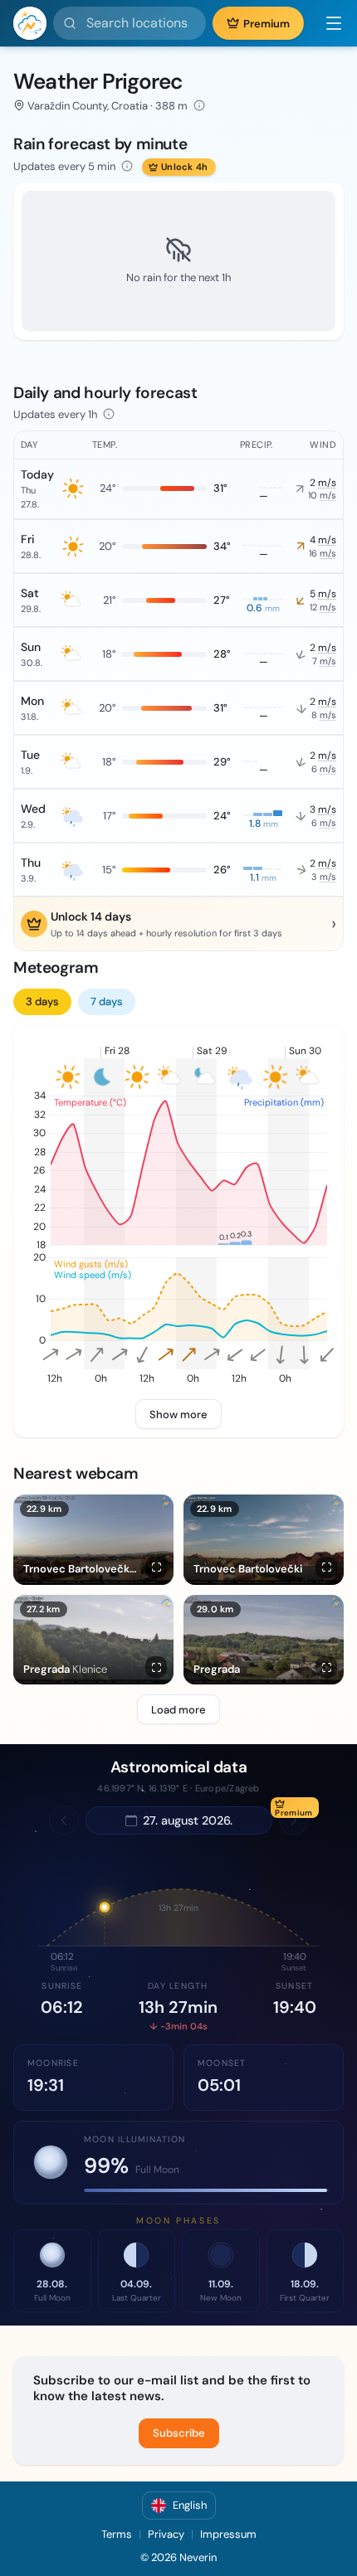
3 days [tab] (42, 1001)
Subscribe (179, 2433)
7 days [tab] (107, 1001)
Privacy (166, 2534)
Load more (178, 1710)
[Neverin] (30, 23)
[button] (327, 23)
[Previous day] (64, 1820)
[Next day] (294, 1820)
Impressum (228, 2534)
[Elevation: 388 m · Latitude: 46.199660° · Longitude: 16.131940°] (199, 105)
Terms (117, 2534)
